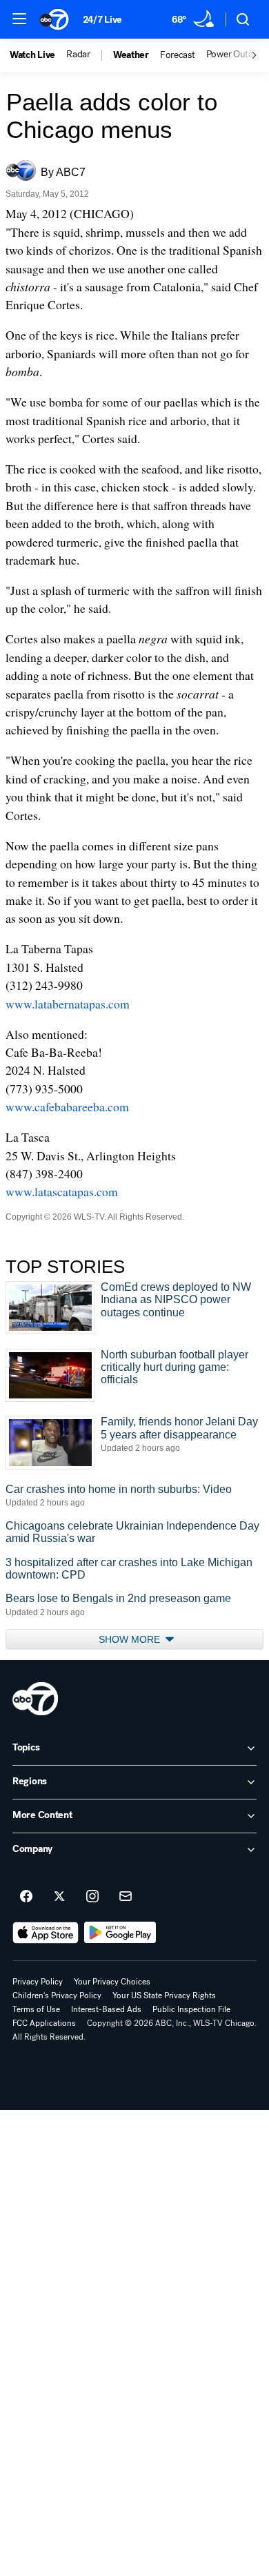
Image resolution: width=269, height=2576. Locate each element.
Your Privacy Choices (112, 1982)
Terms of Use (36, 2009)
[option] (38, 55)
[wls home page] (35, 1699)
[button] (19, 19)
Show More (131, 1639)
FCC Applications (44, 2023)
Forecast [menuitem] (178, 55)
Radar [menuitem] (78, 55)
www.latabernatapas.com (68, 1004)
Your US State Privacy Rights (164, 1996)
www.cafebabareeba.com (67, 1106)
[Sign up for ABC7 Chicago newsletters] (126, 1897)
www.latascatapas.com (62, 1191)
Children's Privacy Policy (57, 1996)
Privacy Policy (38, 1982)
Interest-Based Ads (106, 2009)
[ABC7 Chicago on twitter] (59, 1897)
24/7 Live (102, 20)
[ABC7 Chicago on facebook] (26, 1897)
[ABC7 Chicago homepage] (54, 19)
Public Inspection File (191, 2009)
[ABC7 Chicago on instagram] (92, 1897)
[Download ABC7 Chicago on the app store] (46, 1933)
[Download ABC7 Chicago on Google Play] (120, 1933)
